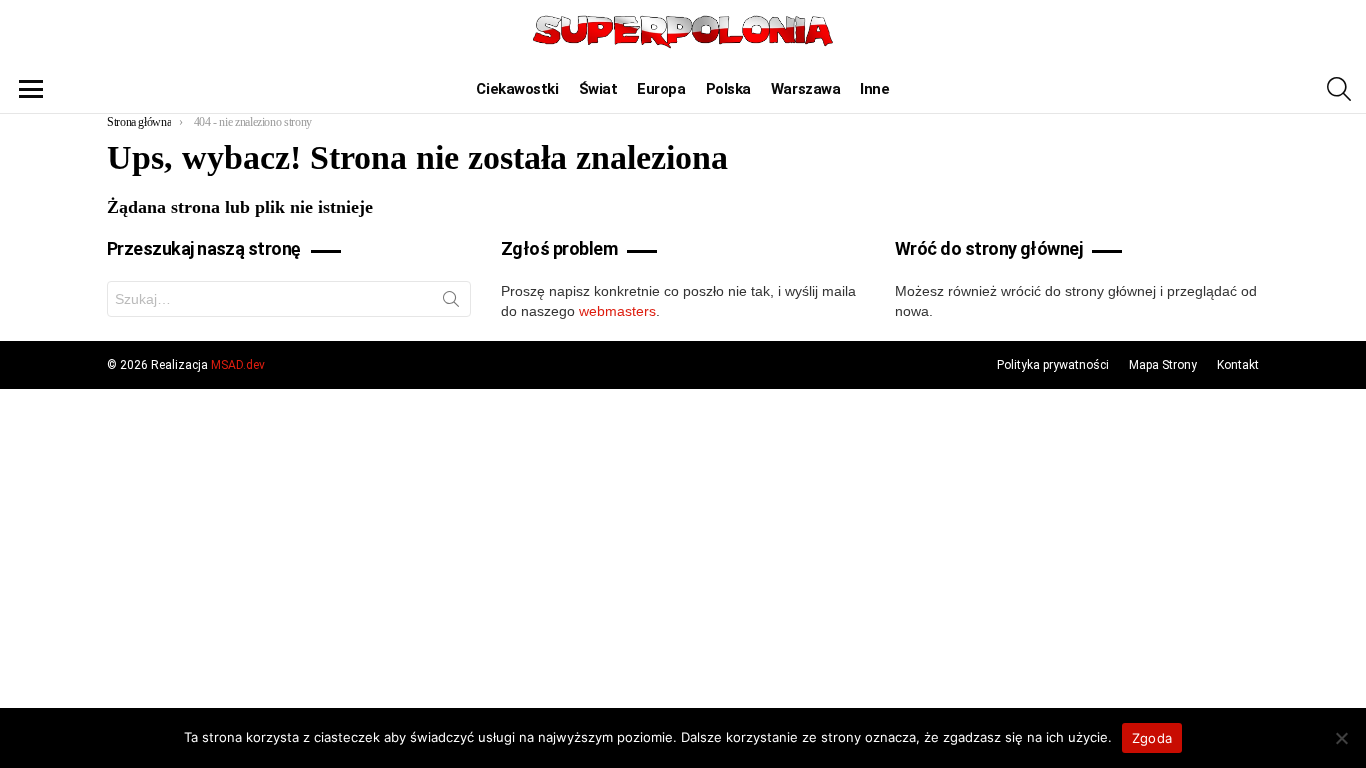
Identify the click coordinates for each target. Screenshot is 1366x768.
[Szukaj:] (289, 299)
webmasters (617, 311)
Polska (728, 89)
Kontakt (1238, 365)
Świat (598, 89)
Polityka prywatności (1053, 365)
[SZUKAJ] (1339, 89)
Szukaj (451, 303)
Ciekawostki (517, 89)
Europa (661, 89)
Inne (874, 89)
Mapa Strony (1163, 365)
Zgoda (1152, 738)
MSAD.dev (238, 365)
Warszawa (805, 89)
